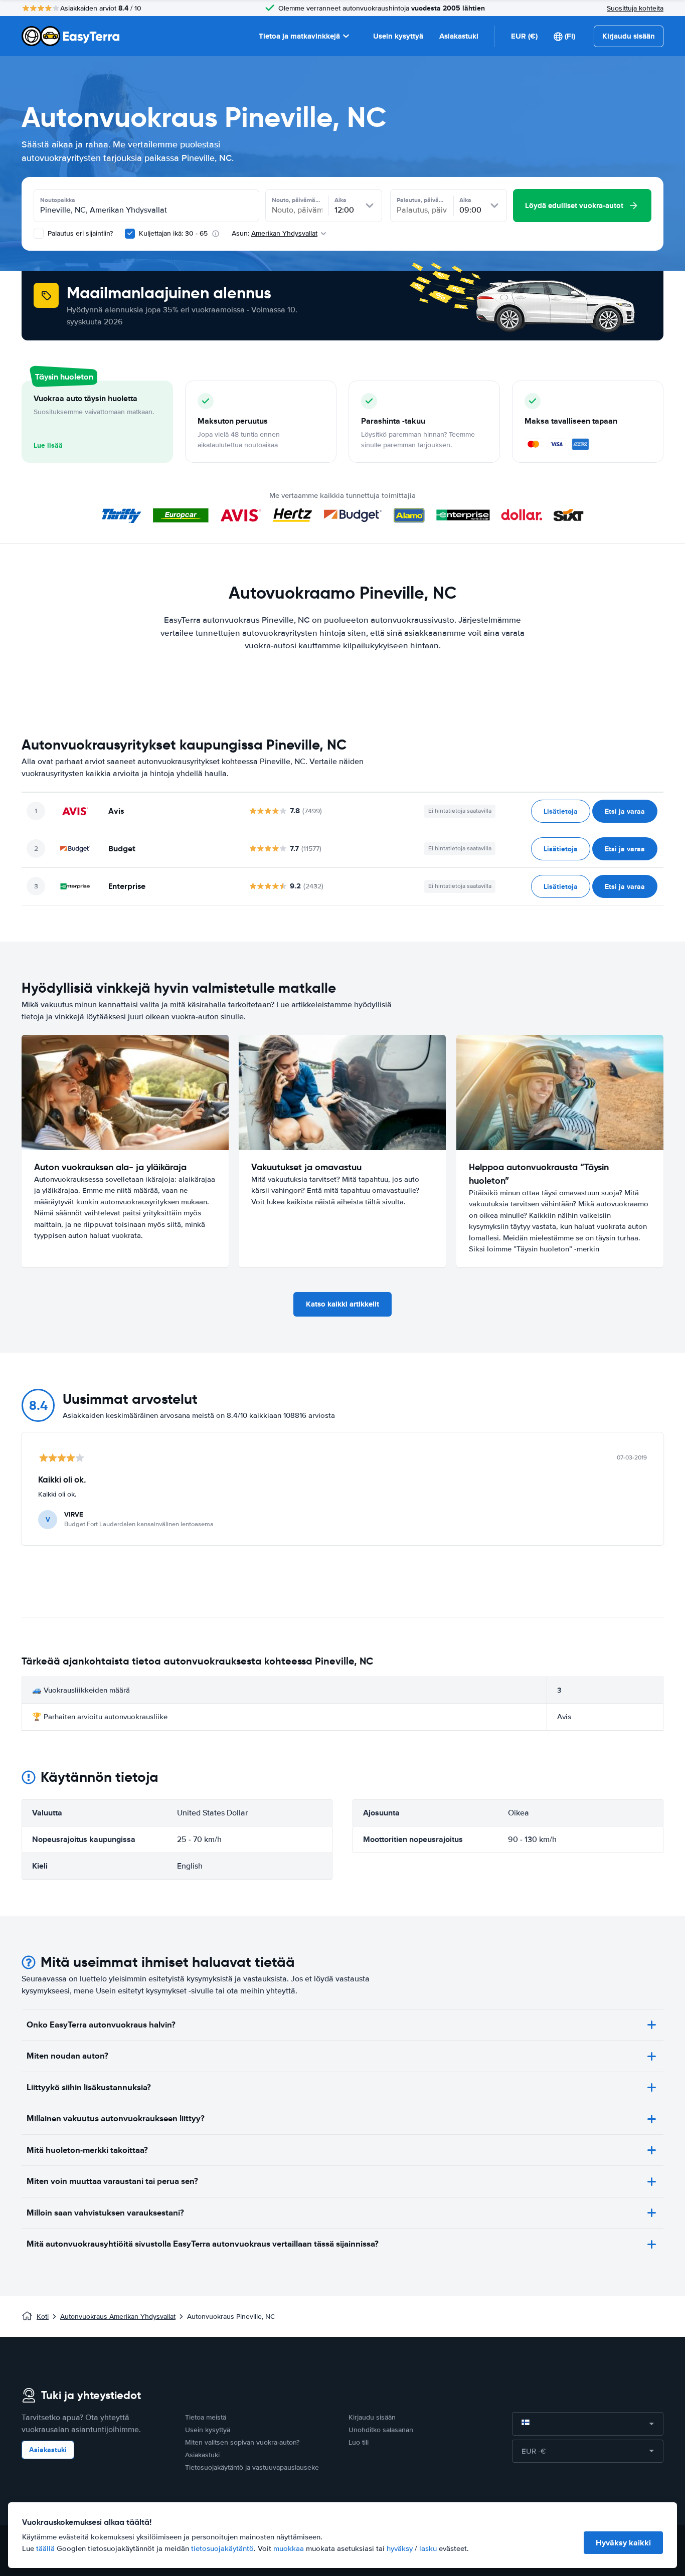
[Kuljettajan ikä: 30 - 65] (130, 234)
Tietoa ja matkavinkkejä (299, 36)
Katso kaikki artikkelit (342, 1304)
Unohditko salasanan (381, 2430)
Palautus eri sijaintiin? (79, 233)
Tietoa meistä (206, 2417)
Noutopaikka (58, 200)
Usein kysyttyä (398, 36)
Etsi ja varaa (625, 811)
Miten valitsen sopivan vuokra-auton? (242, 2442)
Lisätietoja (561, 811)
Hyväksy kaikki (623, 2543)
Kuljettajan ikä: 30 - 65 (173, 233)
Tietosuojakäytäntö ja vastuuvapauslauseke (252, 2467)
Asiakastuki (459, 36)
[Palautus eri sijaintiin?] (39, 234)
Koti (43, 2317)
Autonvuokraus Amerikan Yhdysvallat (118, 2317)
